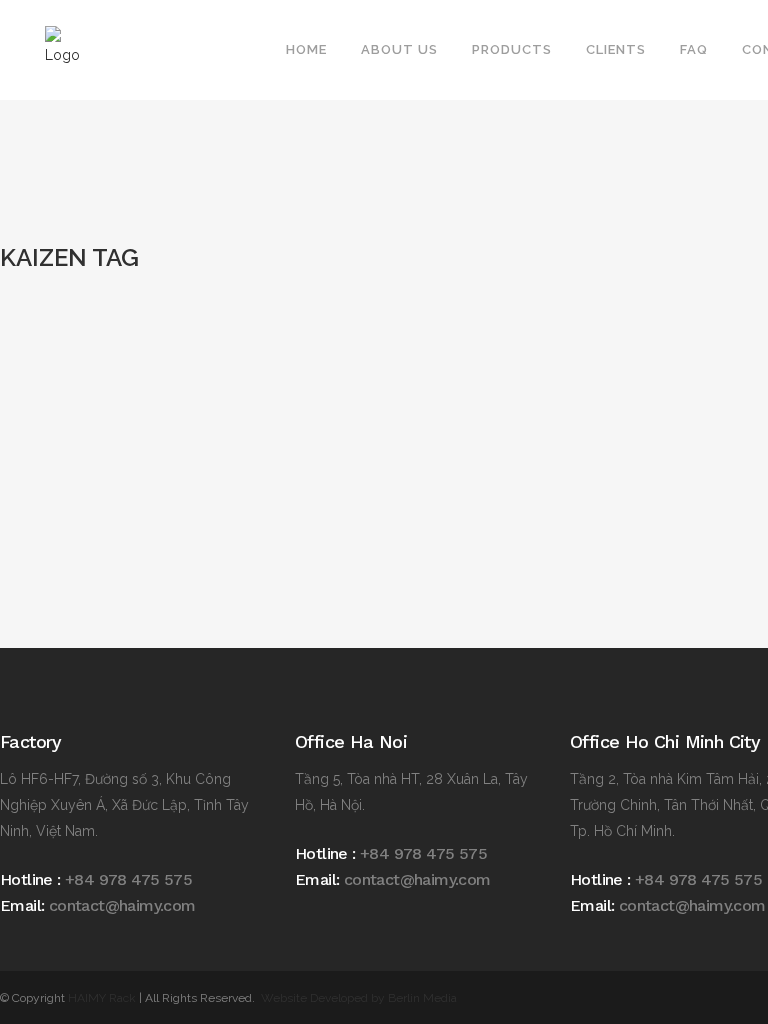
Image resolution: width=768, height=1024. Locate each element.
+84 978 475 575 (128, 879)
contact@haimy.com (122, 905)
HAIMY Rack (102, 998)
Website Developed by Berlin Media (359, 998)
